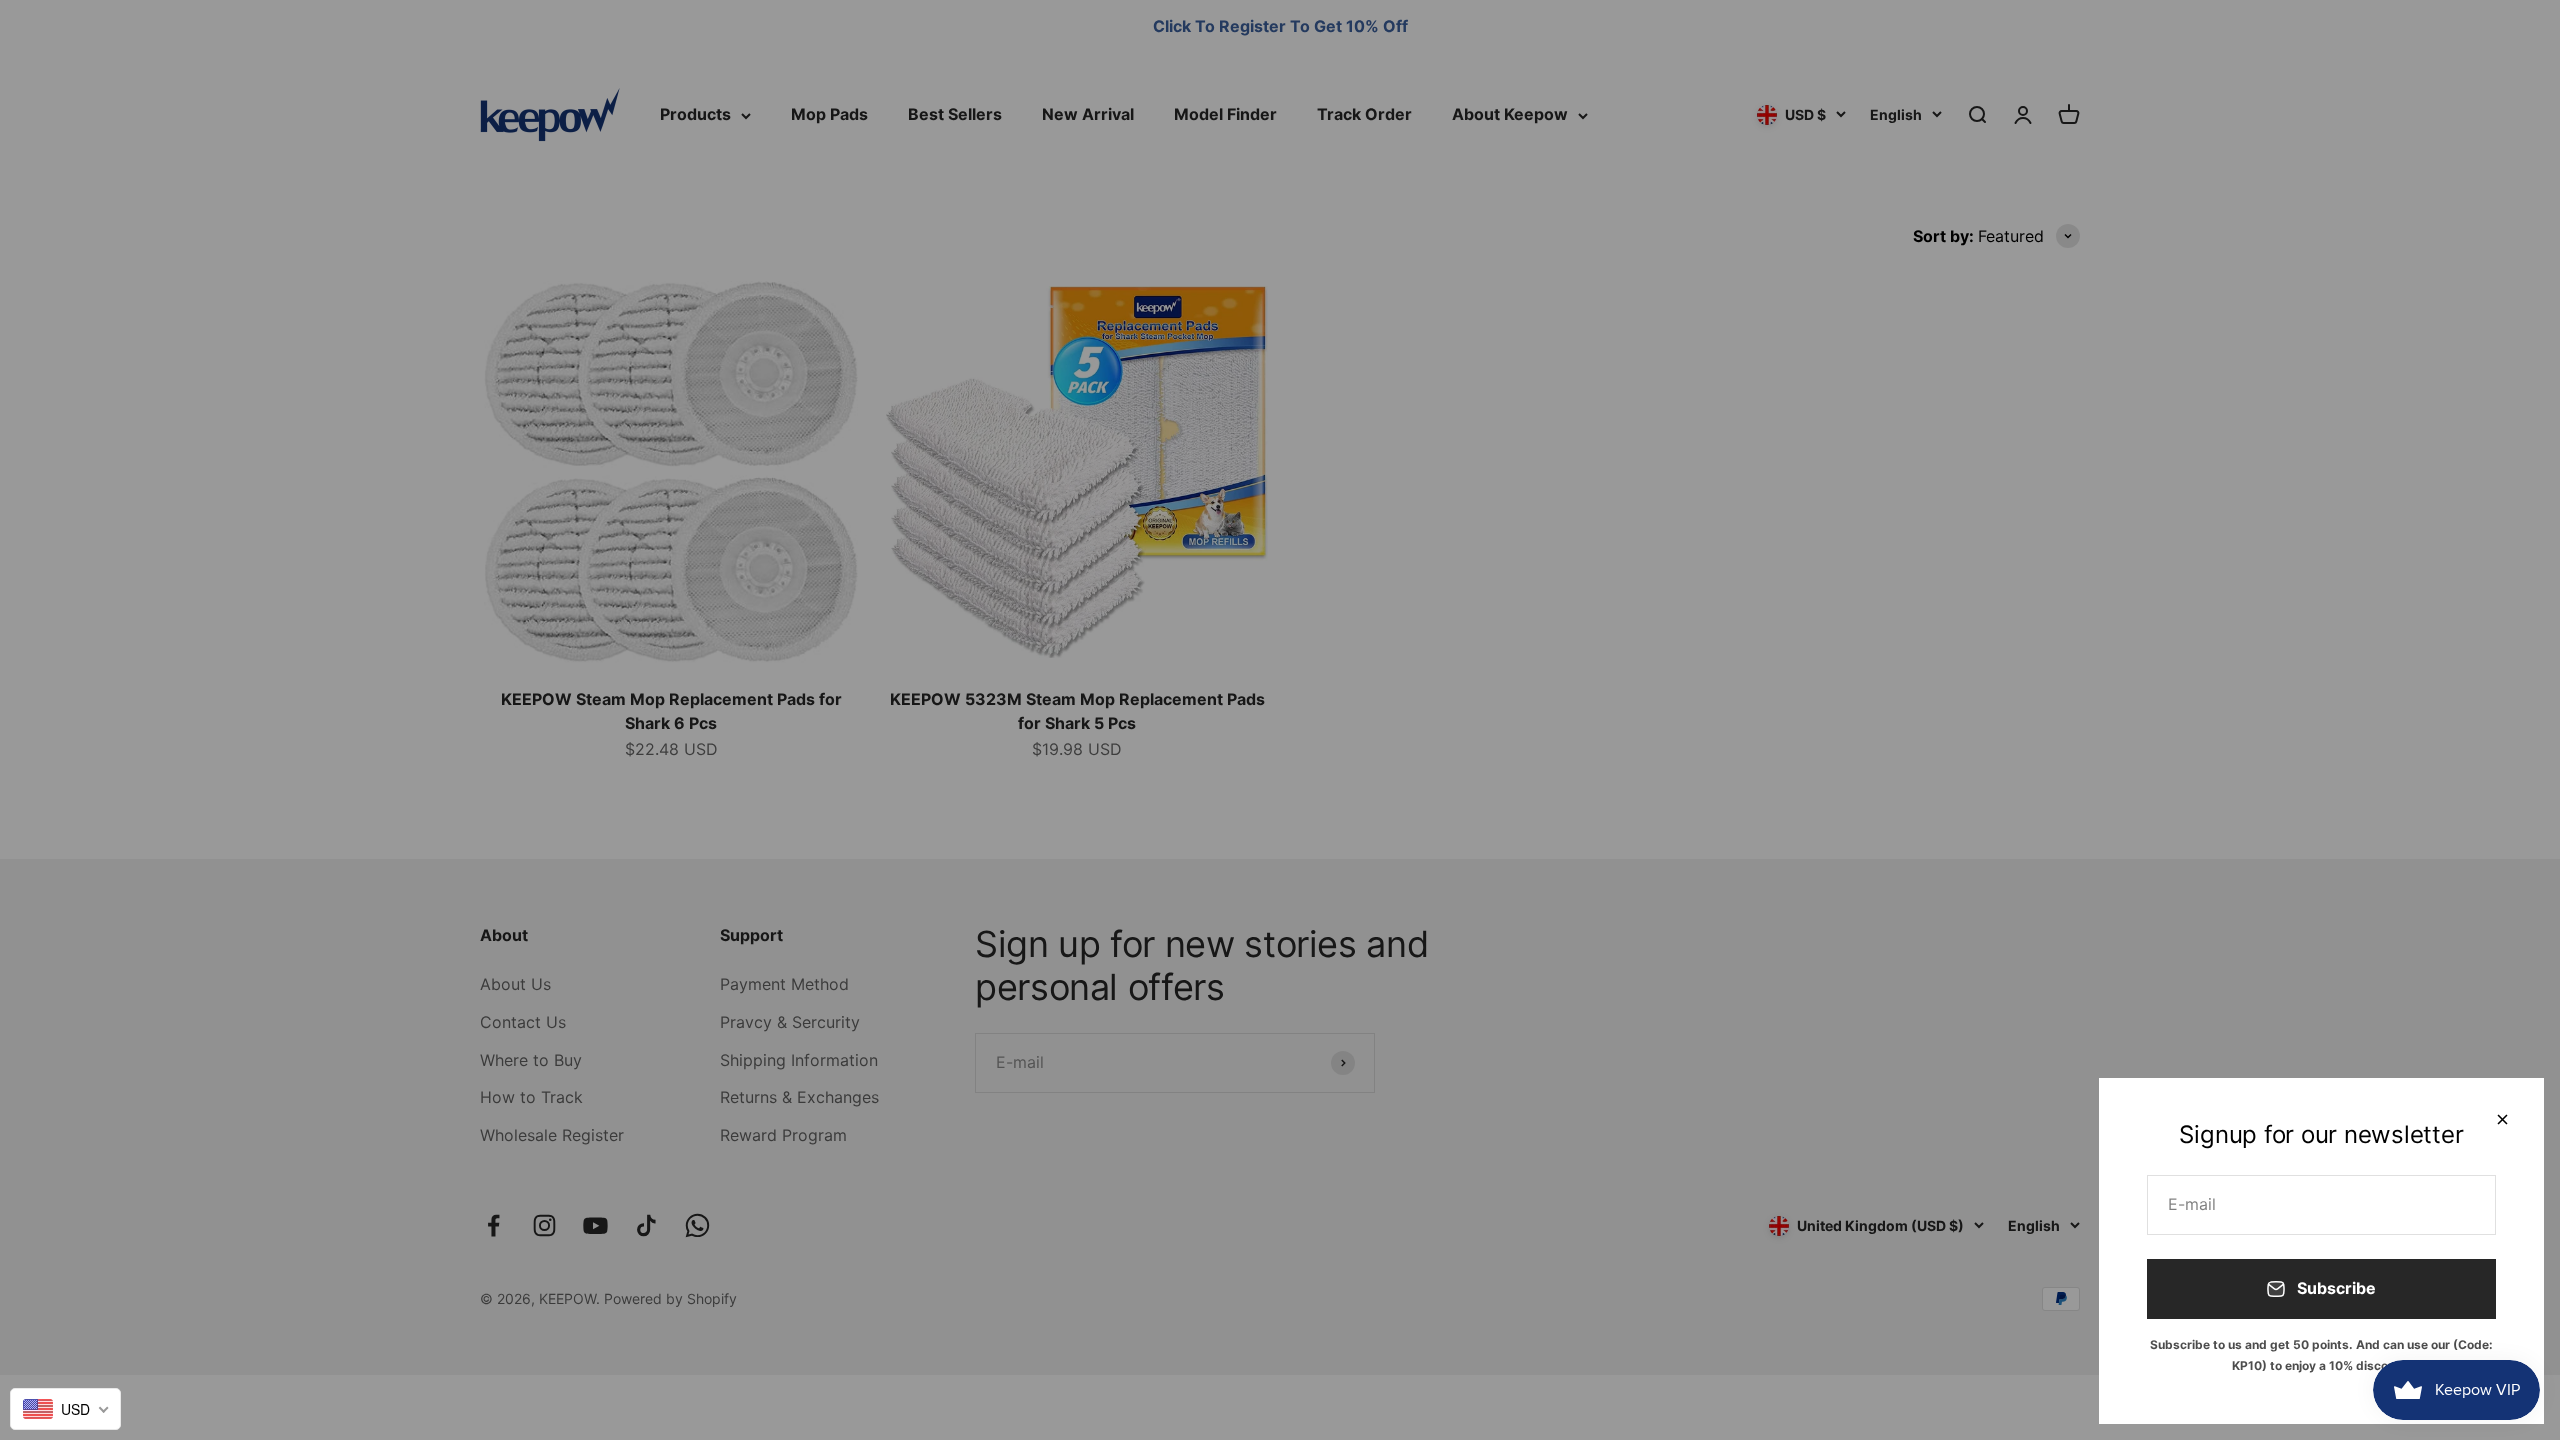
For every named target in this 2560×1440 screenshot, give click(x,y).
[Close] (2502, 1119)
